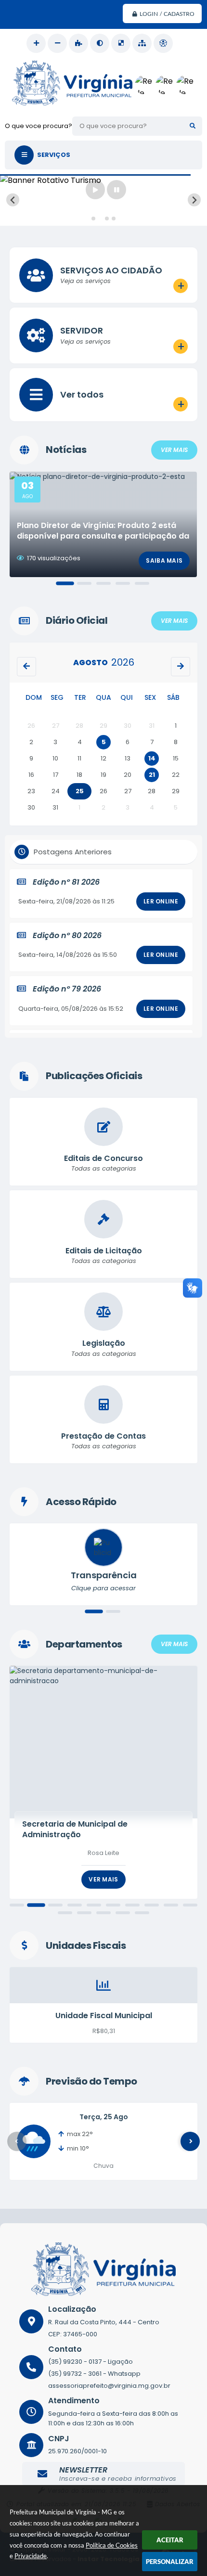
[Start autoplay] (95, 190)
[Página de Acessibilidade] (163, 43)
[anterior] (26, 667)
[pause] (116, 190)
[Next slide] (194, 200)
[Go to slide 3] (107, 219)
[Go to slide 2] (100, 219)
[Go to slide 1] (93, 219)
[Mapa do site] (142, 43)
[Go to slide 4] (114, 219)
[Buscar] (193, 126)
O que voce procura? (39, 126)
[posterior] (181, 667)
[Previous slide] (13, 200)
